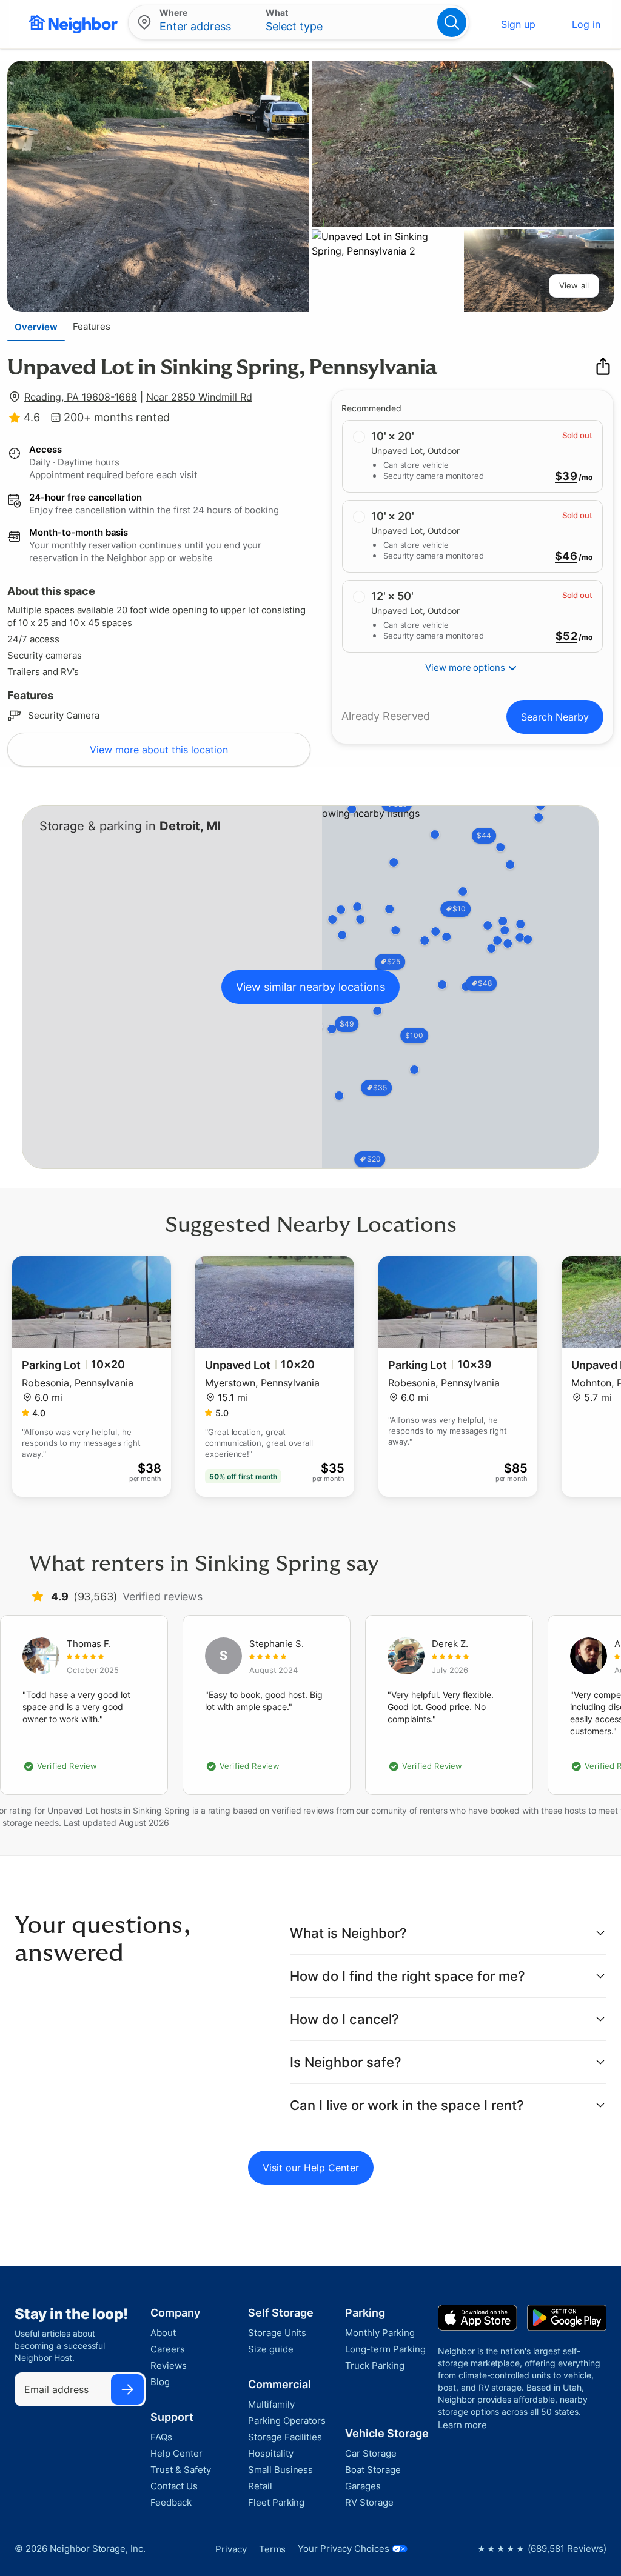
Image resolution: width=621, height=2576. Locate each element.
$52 (566, 636)
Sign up (518, 24)
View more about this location (159, 750)
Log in (586, 24)
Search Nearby (555, 717)
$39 (566, 476)
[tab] (36, 327)
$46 (566, 556)
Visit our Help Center (311, 2168)
